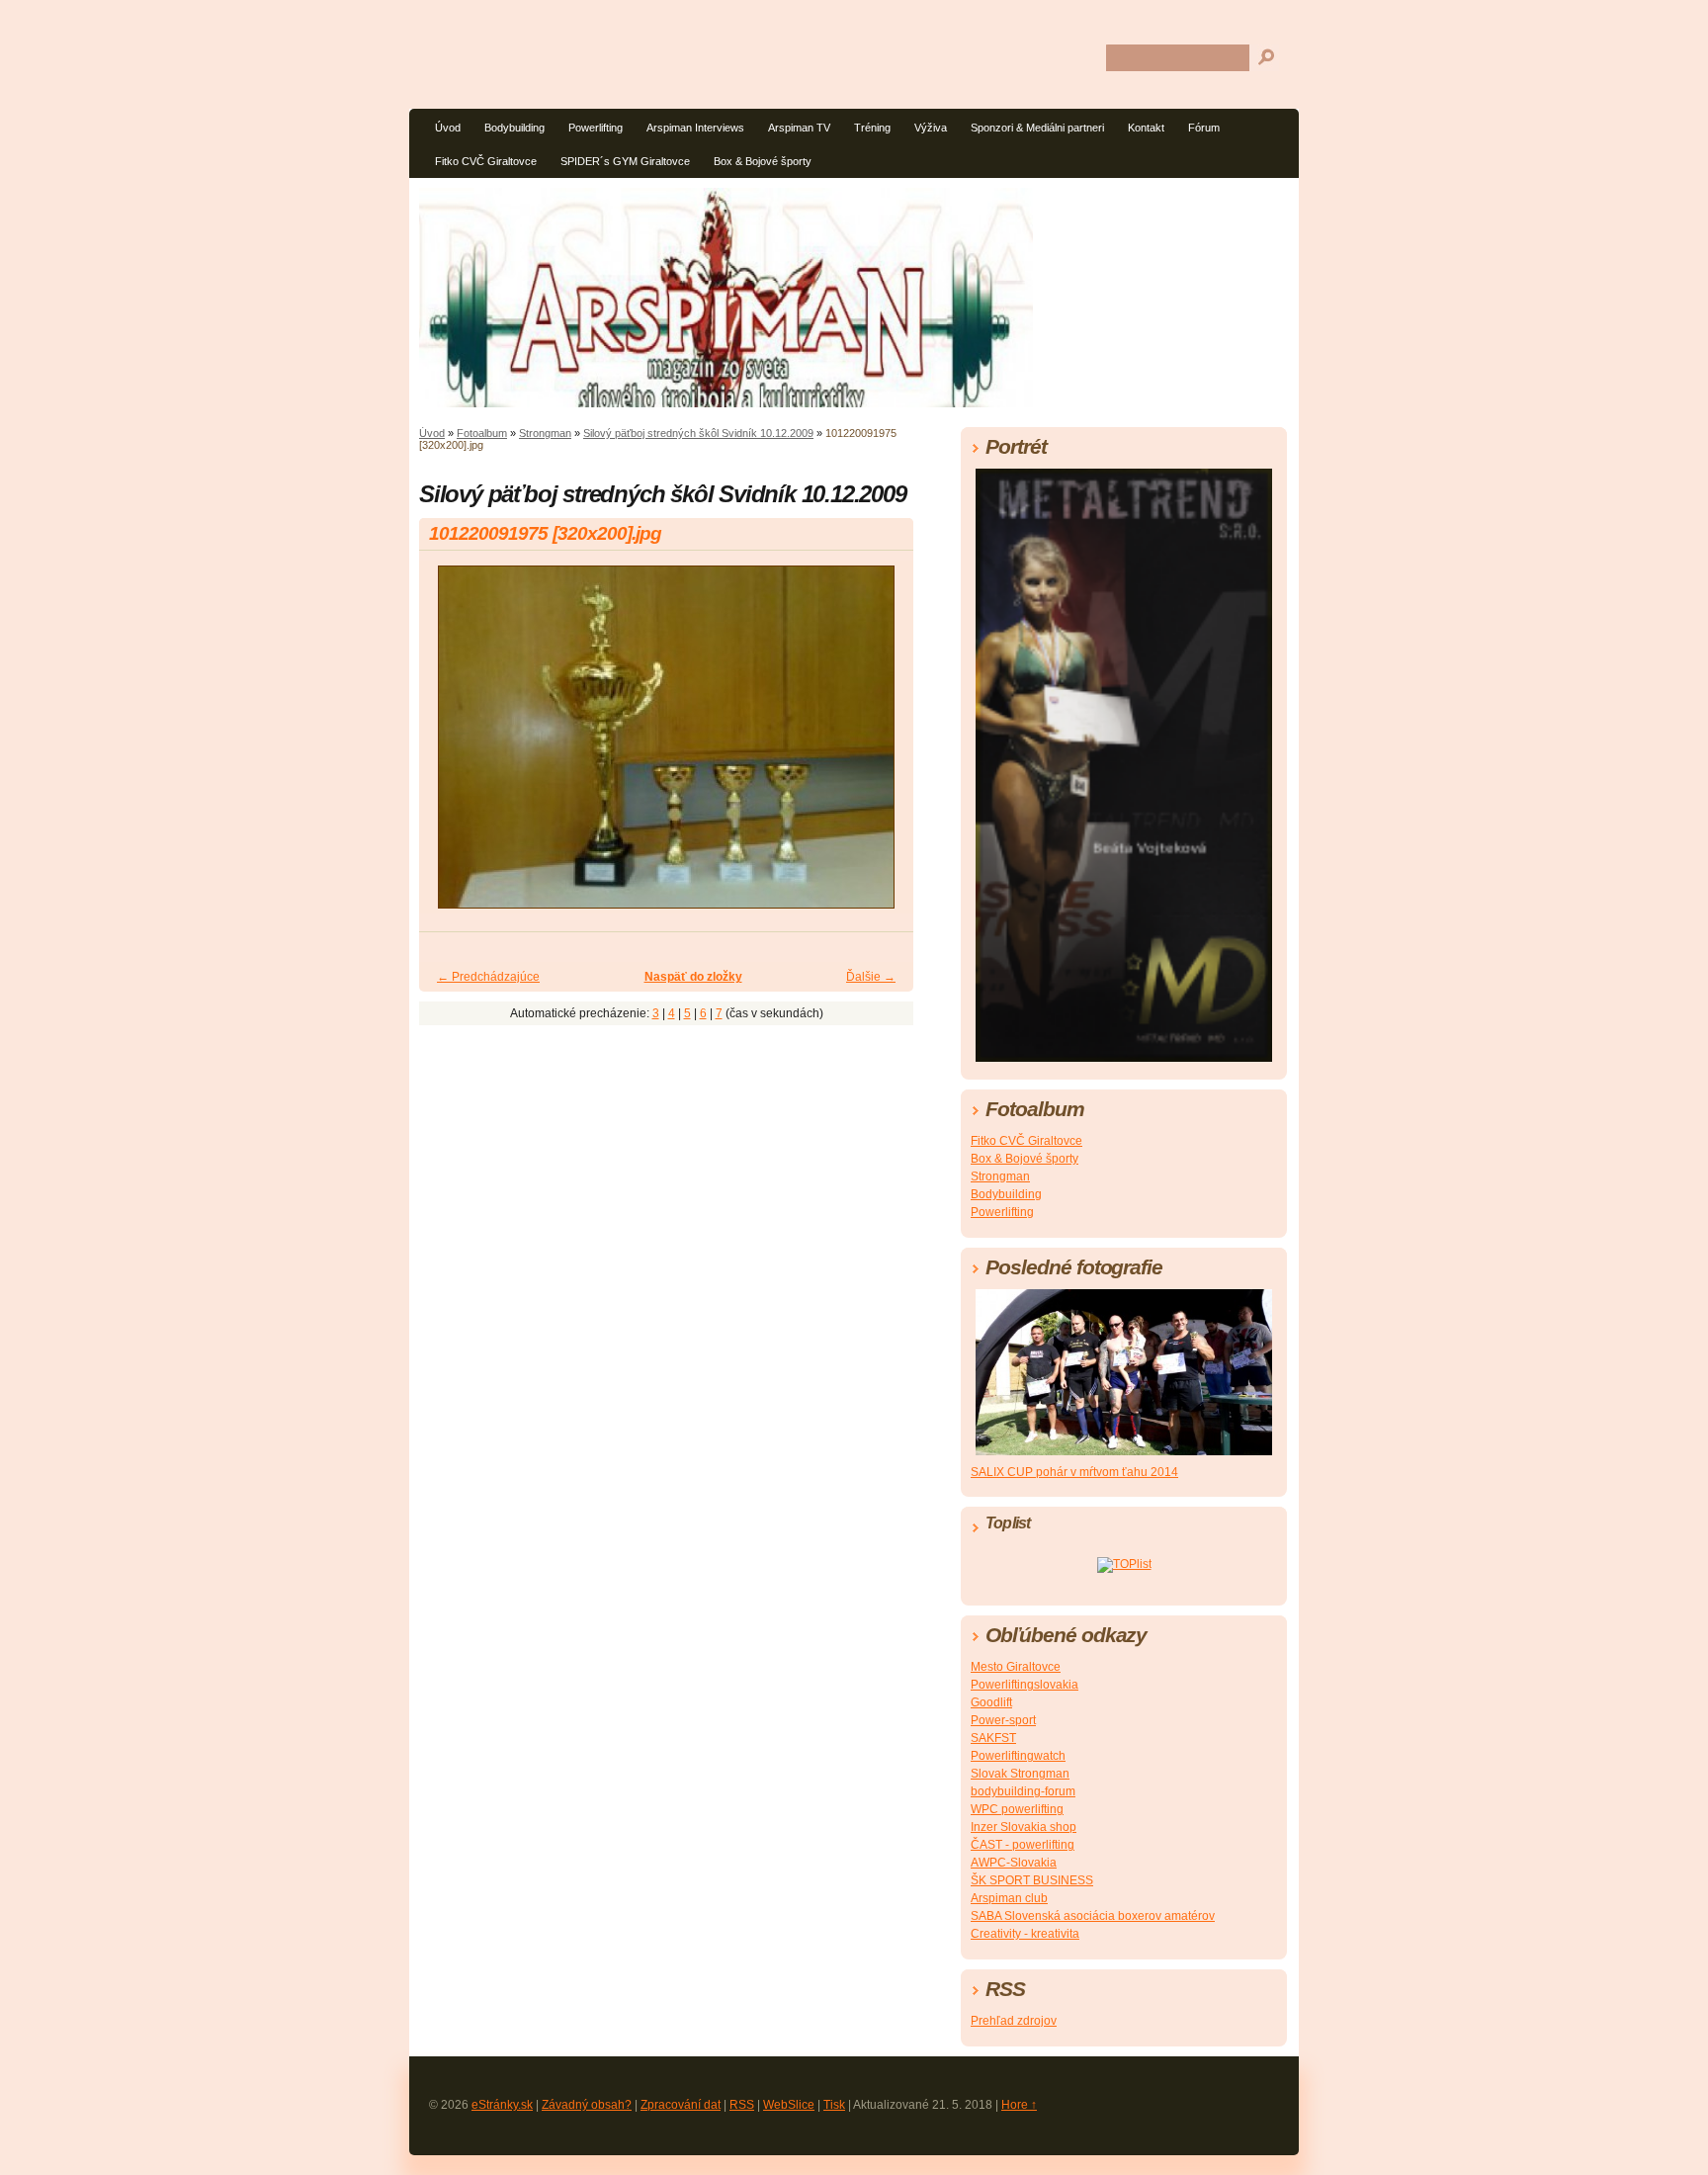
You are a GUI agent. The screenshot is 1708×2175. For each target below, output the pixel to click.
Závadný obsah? (587, 2105)
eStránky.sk (502, 2105)
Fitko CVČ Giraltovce (486, 161)
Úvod (448, 128)
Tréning (872, 128)
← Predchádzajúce (488, 977)
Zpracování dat (681, 2105)
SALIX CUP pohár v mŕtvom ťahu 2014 (1074, 1472)
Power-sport (1003, 1720)
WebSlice (789, 2105)
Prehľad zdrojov (1014, 2021)
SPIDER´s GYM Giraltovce (625, 161)
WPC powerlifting (1017, 1809)
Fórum (1204, 128)
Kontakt (1146, 128)
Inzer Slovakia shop (1024, 1827)
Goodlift (991, 1702)
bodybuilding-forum (1023, 1791)
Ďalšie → (871, 977)
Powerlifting (596, 128)
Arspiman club (1009, 1898)
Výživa (931, 128)
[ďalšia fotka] (881, 746)
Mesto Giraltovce (1016, 1667)
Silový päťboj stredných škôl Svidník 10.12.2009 (698, 433)
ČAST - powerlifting (1023, 1845)
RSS (742, 2105)
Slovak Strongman (1020, 1774)
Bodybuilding (514, 128)
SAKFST (993, 1738)
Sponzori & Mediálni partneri (1037, 128)
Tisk (834, 2105)
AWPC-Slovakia (1014, 1863)
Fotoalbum (482, 433)
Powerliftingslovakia (1025, 1685)
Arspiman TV (799, 128)
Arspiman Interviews (695, 128)
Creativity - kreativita (1025, 1934)
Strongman (545, 433)
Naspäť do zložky (693, 977)
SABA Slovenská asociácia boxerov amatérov (1093, 1916)
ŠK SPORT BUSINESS (1032, 1880)
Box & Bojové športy (763, 161)
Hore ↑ (1019, 2105)
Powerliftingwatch (1018, 1756)
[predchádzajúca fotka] (451, 746)
